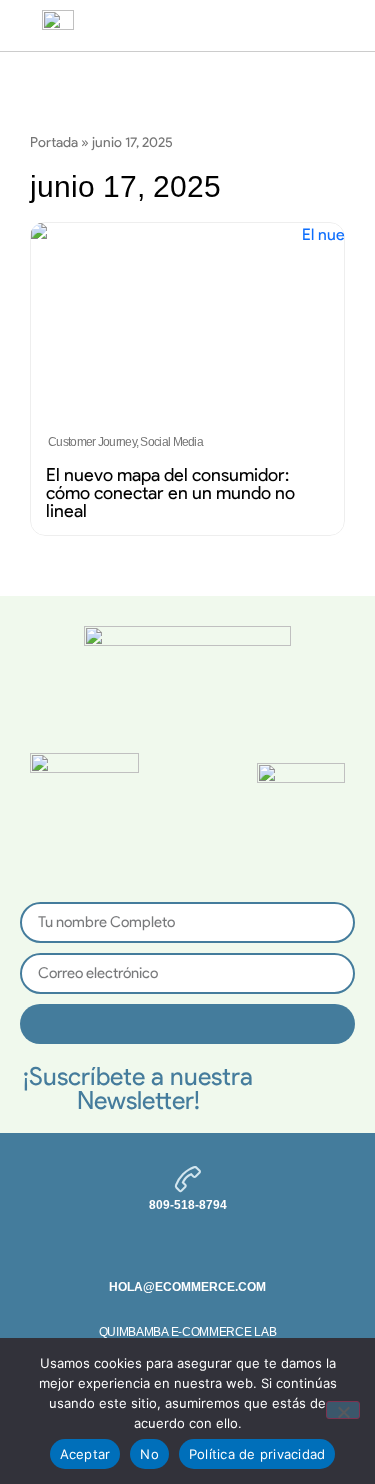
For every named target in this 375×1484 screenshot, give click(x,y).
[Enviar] (187, 1024)
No (149, 1454)
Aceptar (85, 1454)
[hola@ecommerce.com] (188, 1256)
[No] (343, 1410)
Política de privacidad (257, 1454)
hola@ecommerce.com (187, 1287)
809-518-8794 (188, 1205)
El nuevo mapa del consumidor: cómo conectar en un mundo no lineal (170, 493)
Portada (54, 142)
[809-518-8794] (188, 1179)
